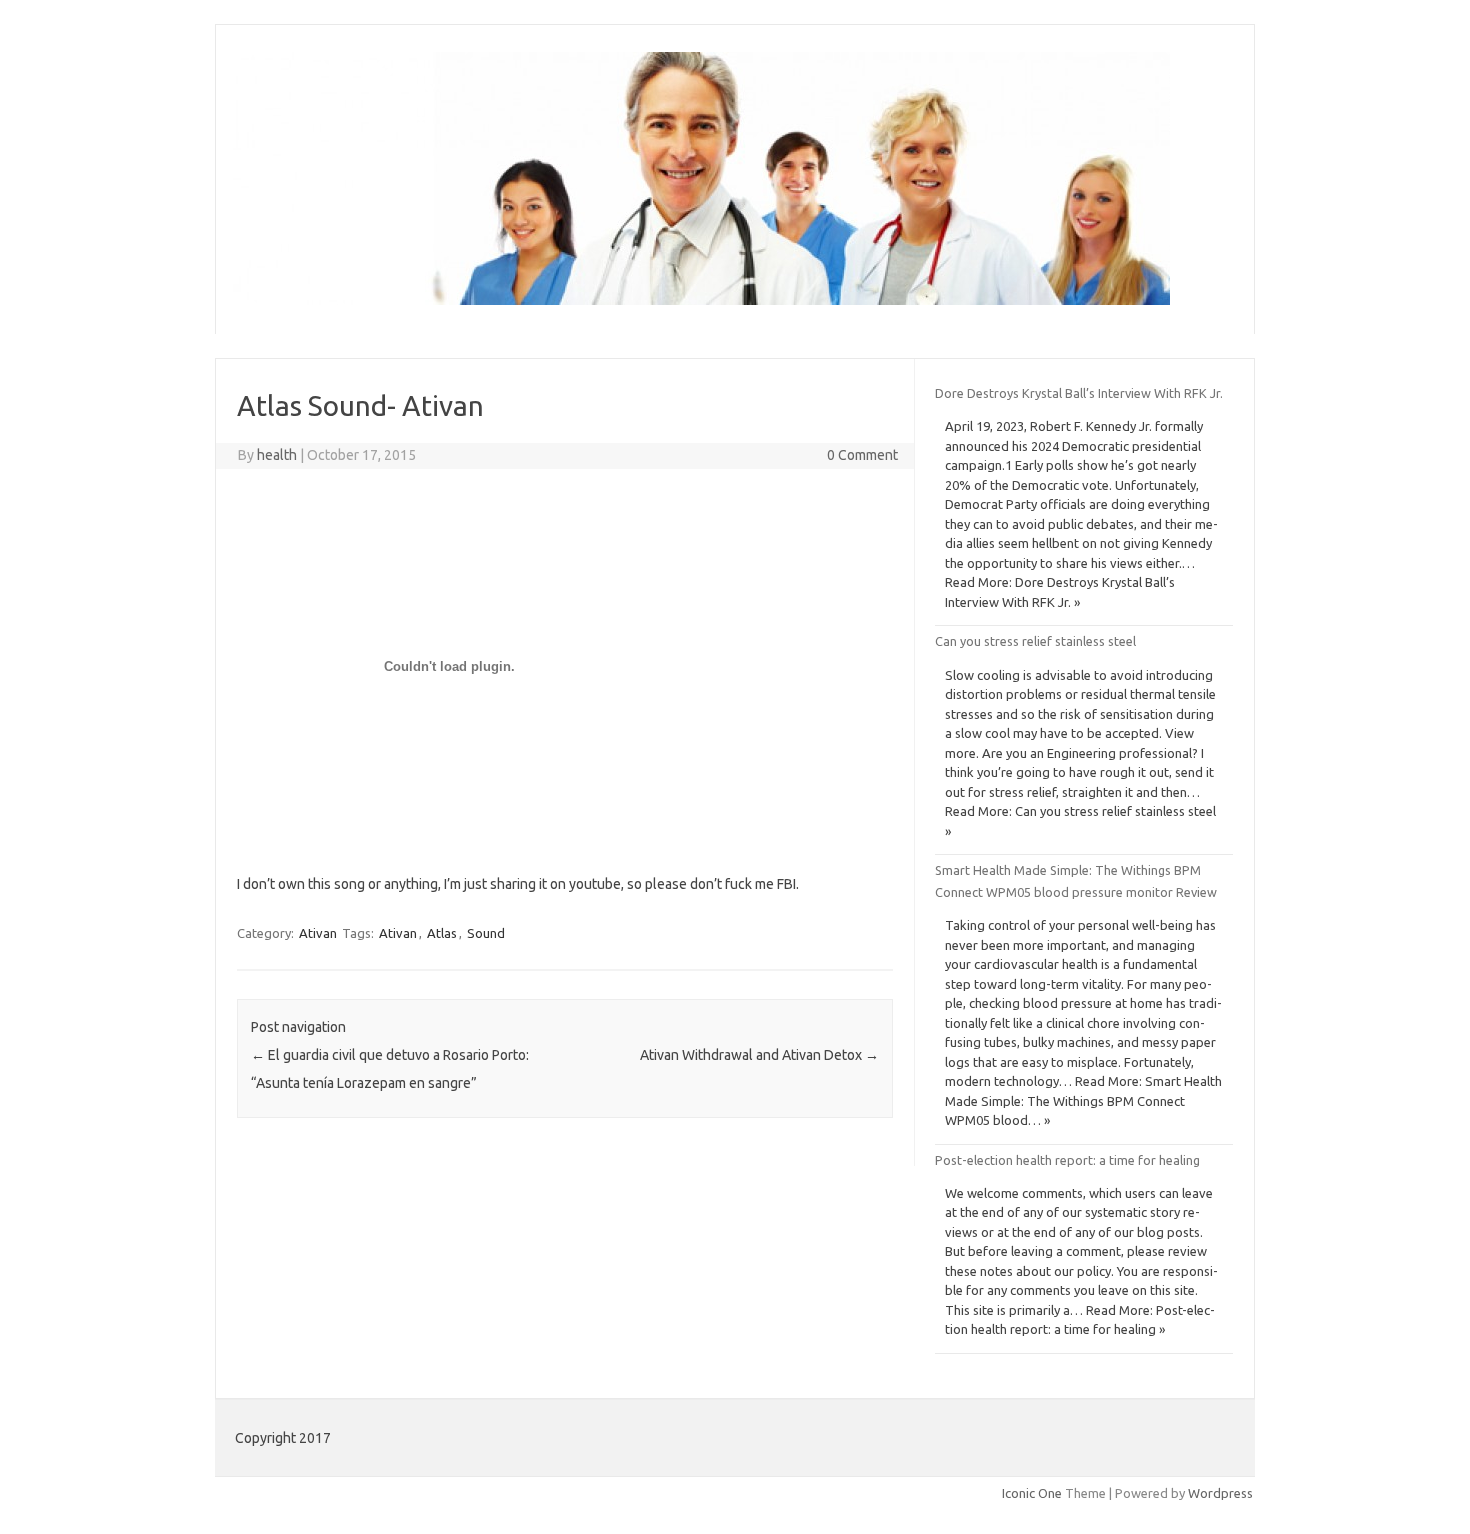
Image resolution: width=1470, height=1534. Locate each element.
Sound (486, 933)
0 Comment (862, 455)
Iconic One (1032, 1493)
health (277, 455)
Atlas (442, 933)
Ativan (318, 933)
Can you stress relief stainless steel (1035, 641)
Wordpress (1220, 1493)
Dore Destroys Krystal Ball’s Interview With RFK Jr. (1079, 393)
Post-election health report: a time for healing (1067, 1160)
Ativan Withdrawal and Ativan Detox (759, 1055)
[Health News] (701, 300)
